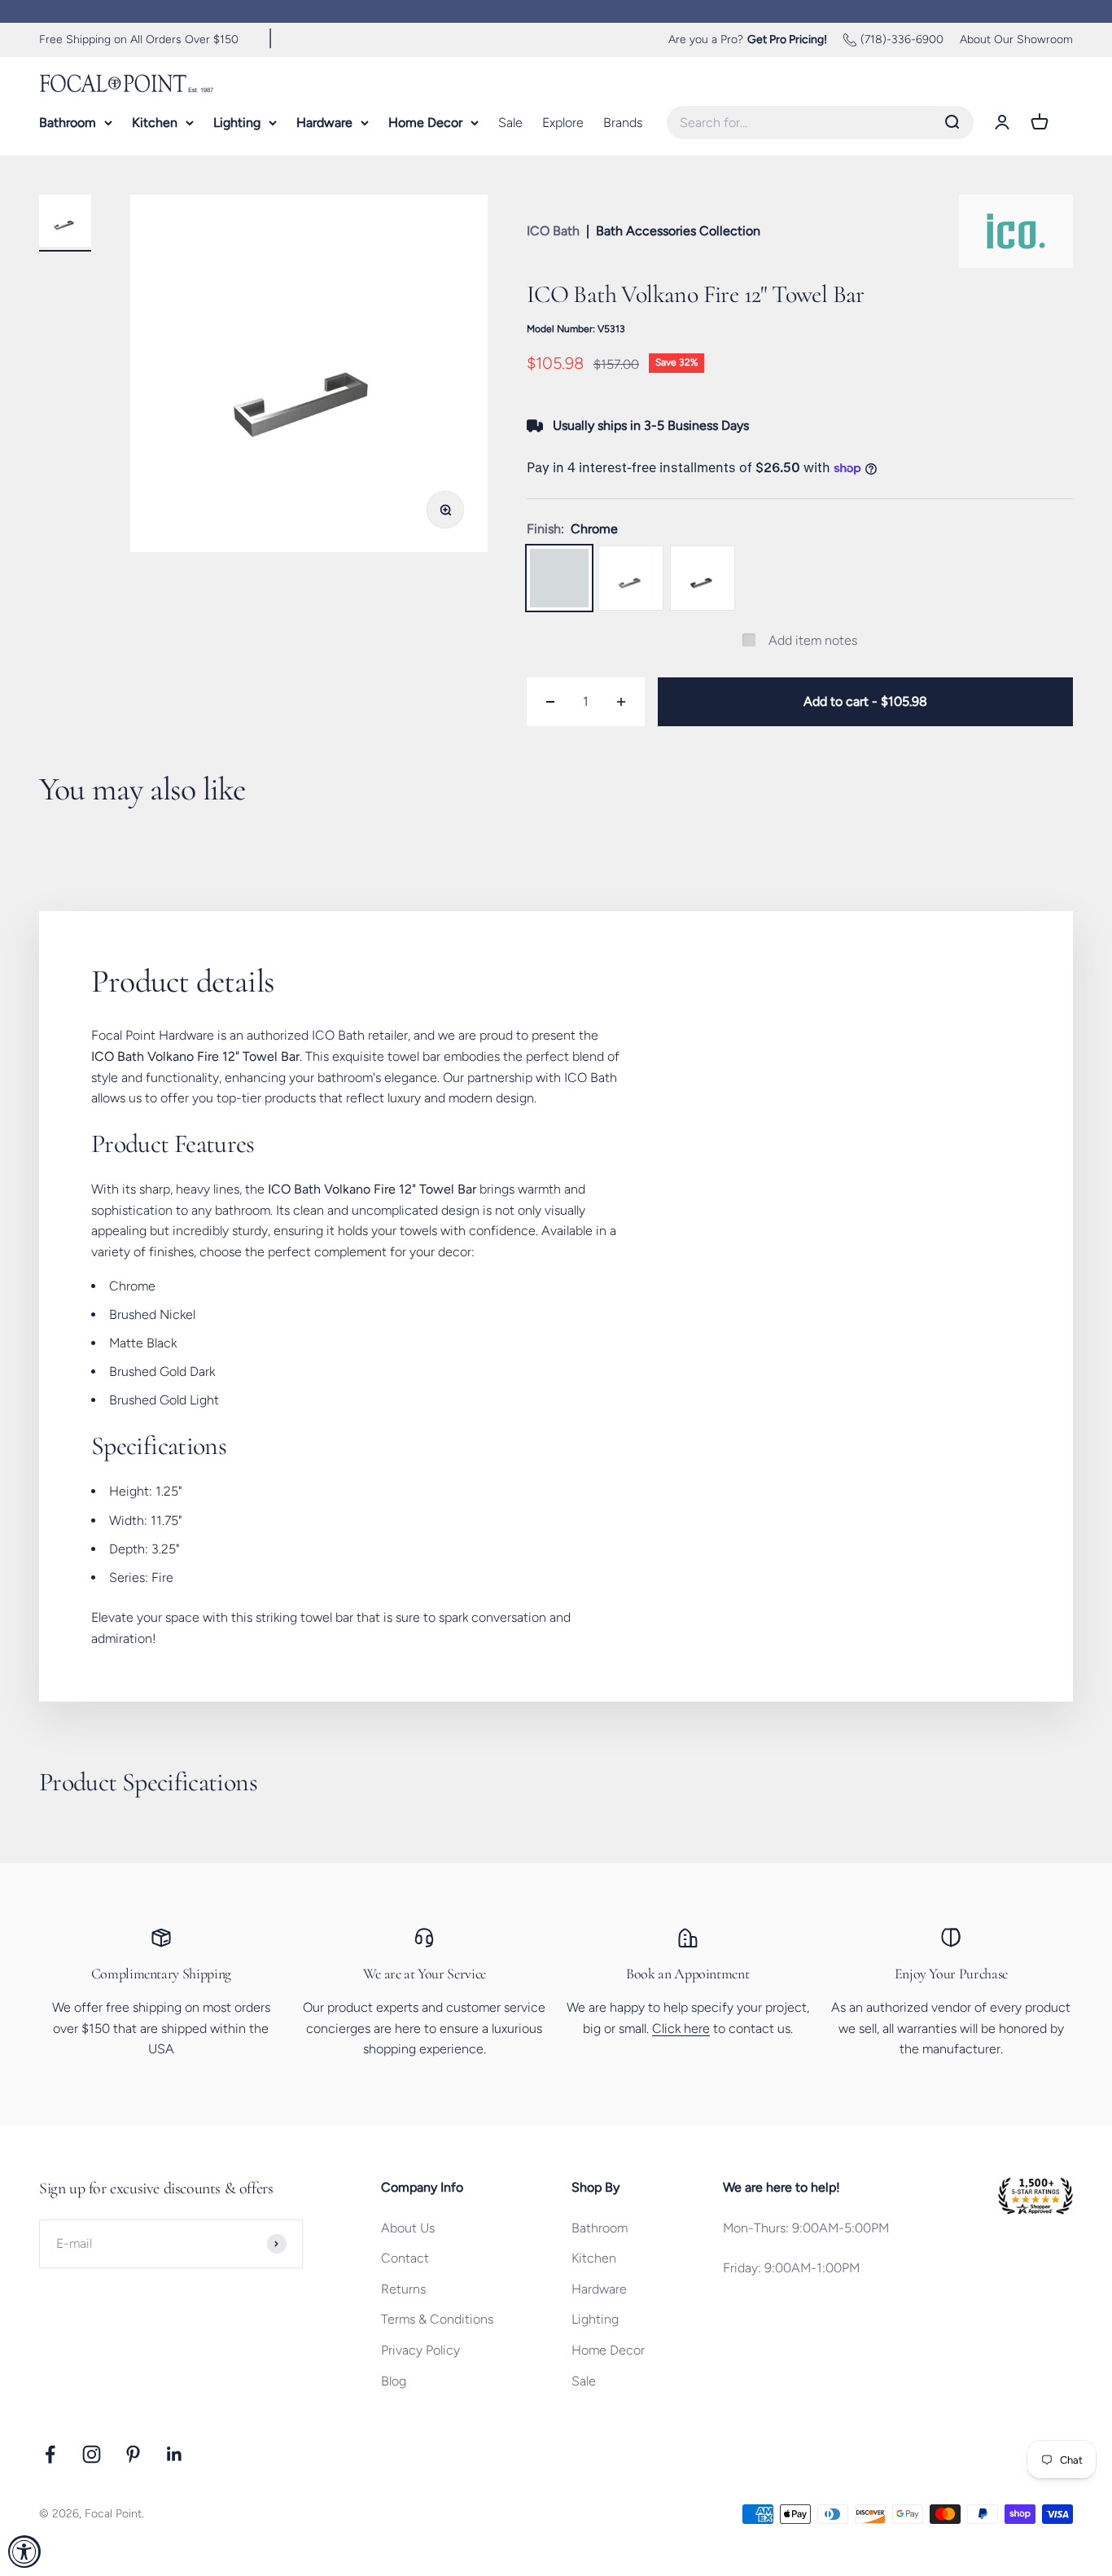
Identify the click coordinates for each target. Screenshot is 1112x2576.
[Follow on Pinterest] (133, 2454)
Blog (394, 2381)
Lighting (237, 122)
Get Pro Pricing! (787, 39)
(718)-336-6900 (902, 39)
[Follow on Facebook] (50, 2454)
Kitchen (155, 122)
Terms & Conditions (437, 2319)
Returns (403, 2289)
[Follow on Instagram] (92, 2454)
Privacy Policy (420, 2350)
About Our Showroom (1016, 39)
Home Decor (425, 122)
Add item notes (813, 640)
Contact (405, 2258)
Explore (563, 122)
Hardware (324, 122)
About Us (408, 2228)
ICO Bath (553, 231)
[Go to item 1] (65, 223)
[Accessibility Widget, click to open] (24, 2552)
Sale (510, 122)
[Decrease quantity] (550, 702)
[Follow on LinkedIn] (175, 2454)
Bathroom (68, 122)
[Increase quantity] (621, 702)
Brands (623, 122)
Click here (681, 2028)
